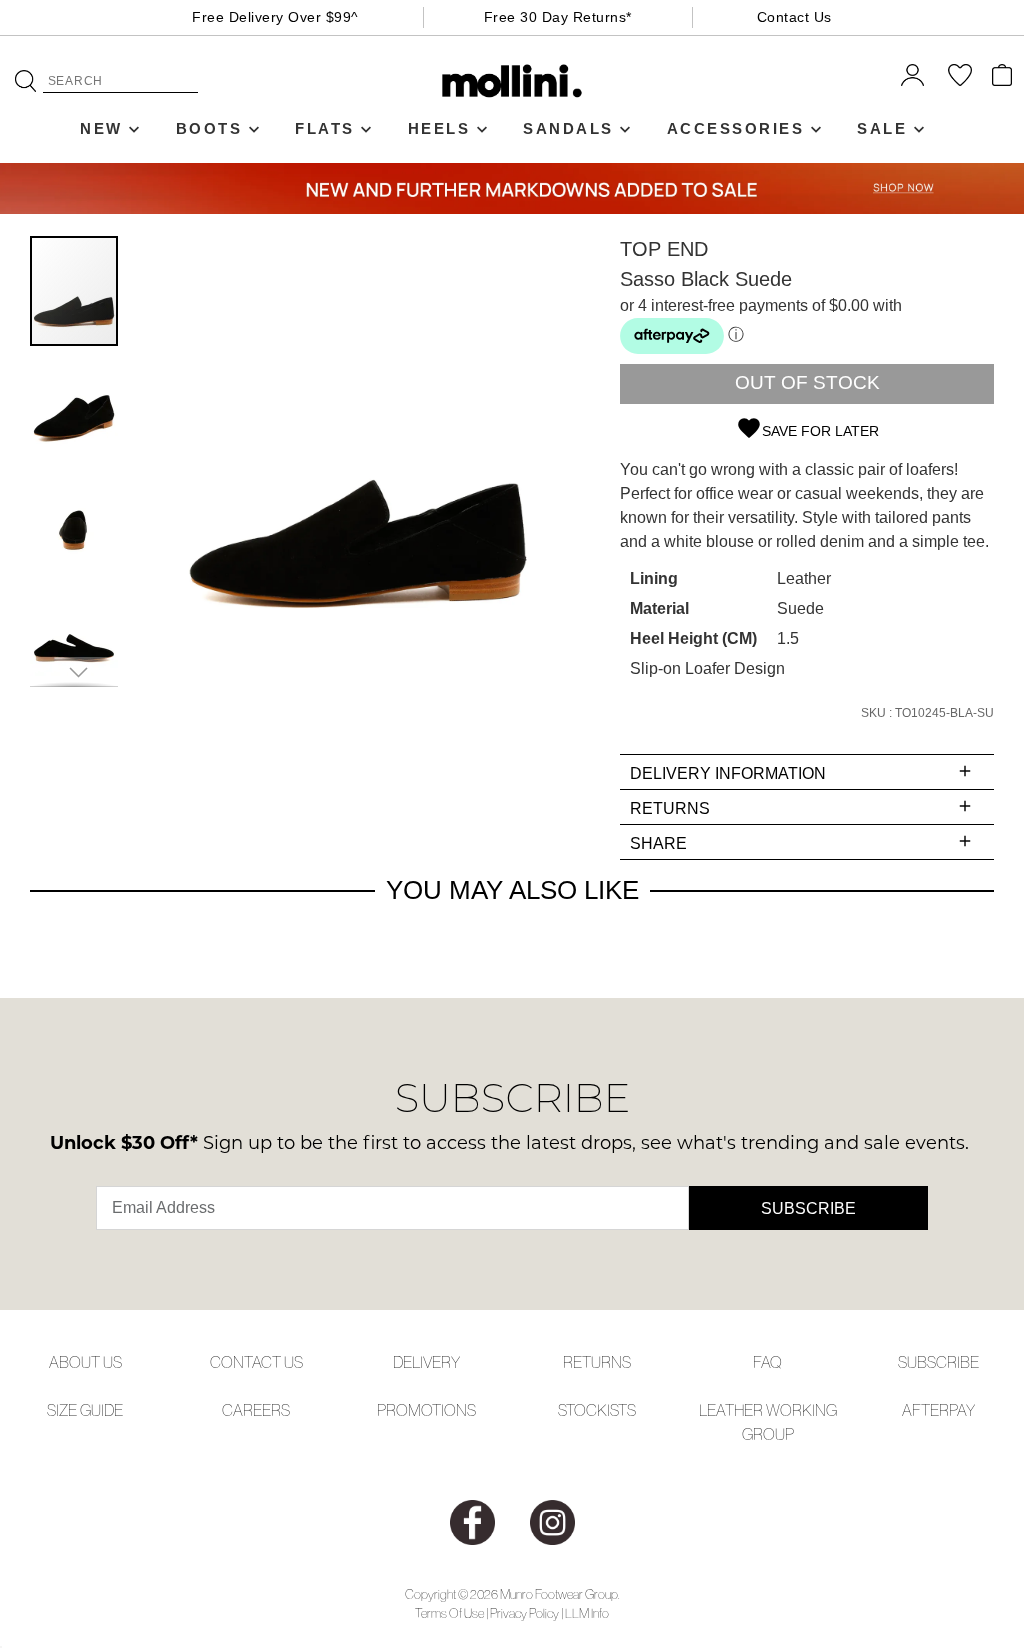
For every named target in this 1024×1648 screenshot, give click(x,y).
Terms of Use (449, 1613)
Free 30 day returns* (558, 17)
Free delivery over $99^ (275, 17)
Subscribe (808, 1208)
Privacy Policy (524, 1613)
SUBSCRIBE (938, 1362)
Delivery (426, 1362)
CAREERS (256, 1410)
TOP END (664, 249)
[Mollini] (512, 81)
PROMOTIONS (426, 1410)
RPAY (957, 1410)
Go (25, 81)
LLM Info (587, 1613)
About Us (85, 1362)
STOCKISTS (597, 1410)
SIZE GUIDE (85, 1410)
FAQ (767, 1362)
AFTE (920, 1410)
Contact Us (794, 17)
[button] (75, 402)
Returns (597, 1362)
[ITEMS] (1002, 75)
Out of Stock (807, 382)
